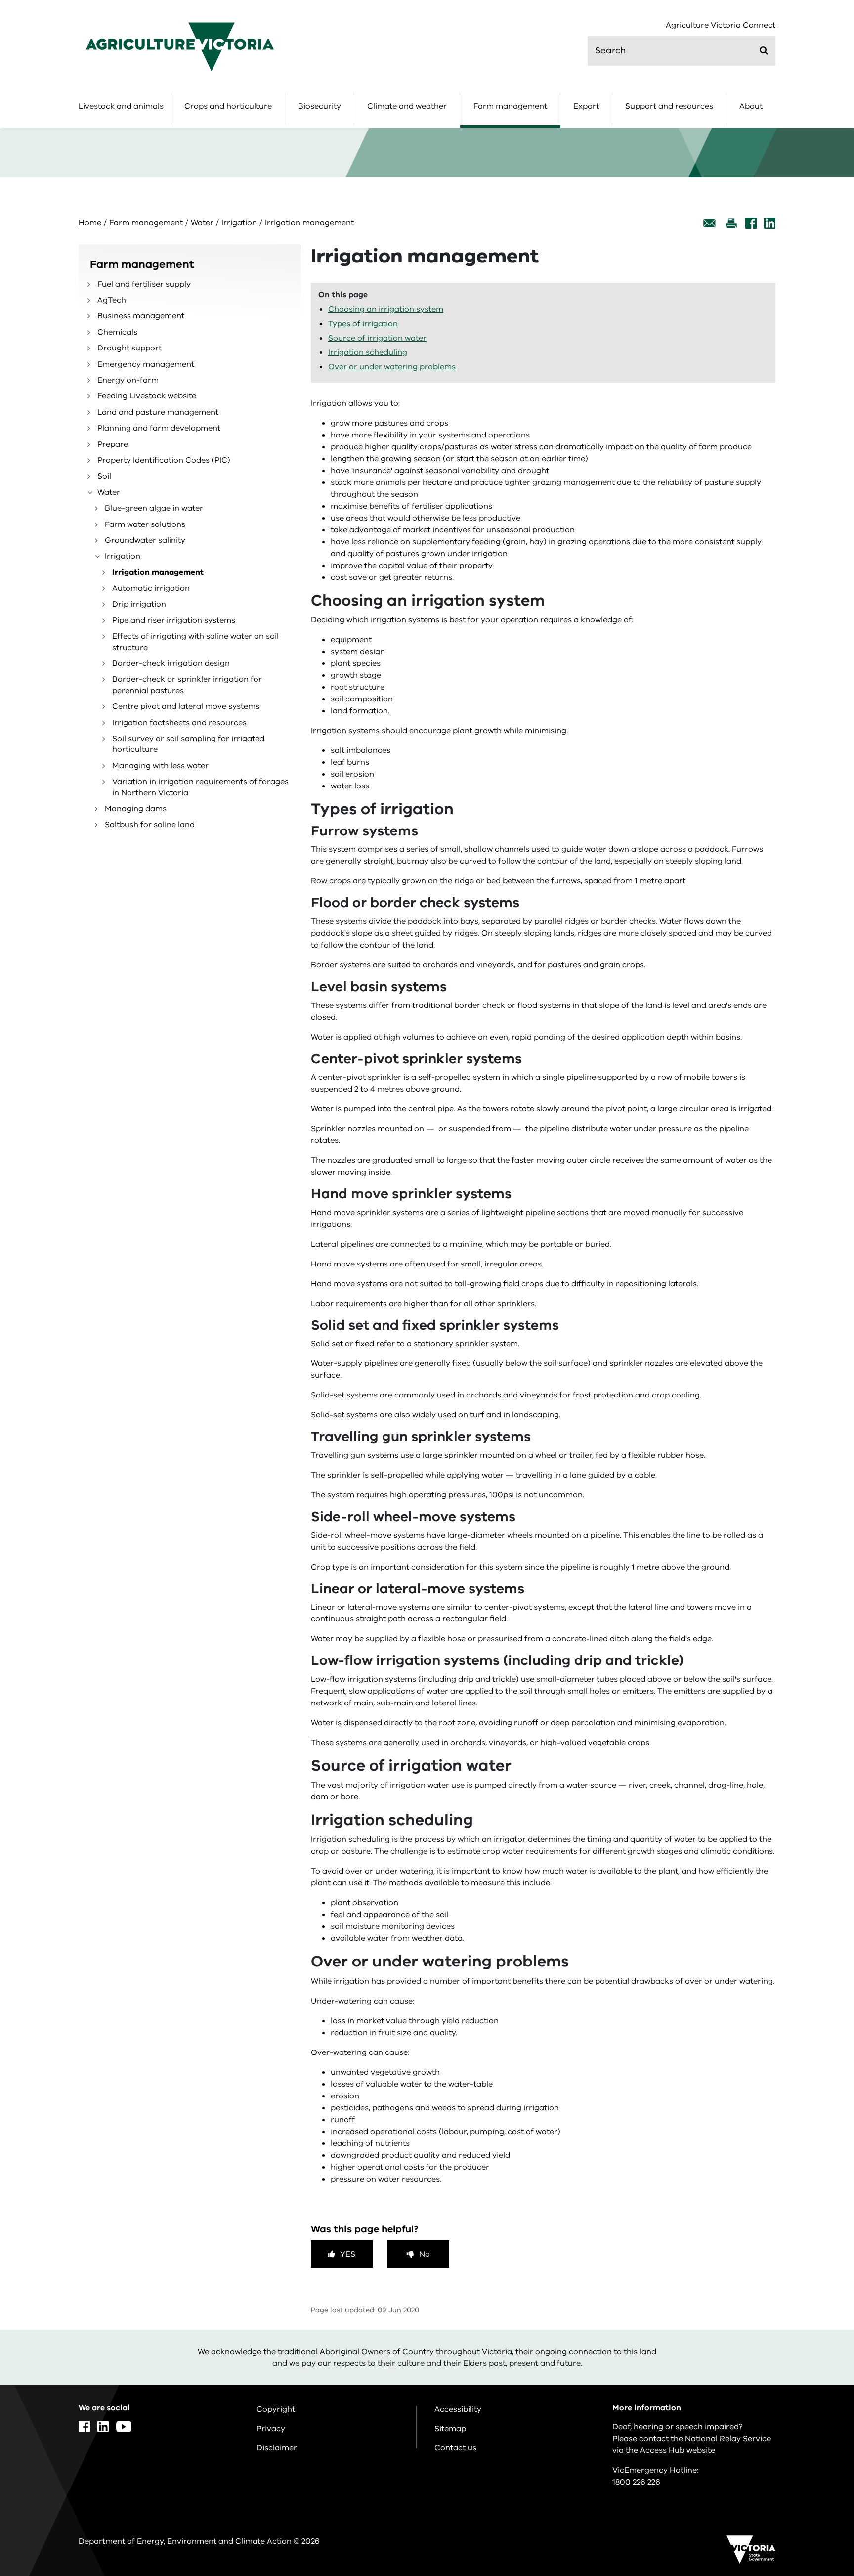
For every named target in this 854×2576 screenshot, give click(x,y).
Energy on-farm (128, 380)
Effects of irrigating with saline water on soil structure (195, 642)
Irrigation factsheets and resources (179, 723)
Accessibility (458, 2409)
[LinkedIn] (770, 223)
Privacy (271, 2429)
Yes (348, 2254)
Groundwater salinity (145, 540)
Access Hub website (678, 2450)
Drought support (129, 348)
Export (586, 106)
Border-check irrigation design (171, 663)
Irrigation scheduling (368, 352)
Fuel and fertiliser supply (144, 284)
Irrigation (239, 223)
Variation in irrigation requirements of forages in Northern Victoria (200, 787)
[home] (180, 46)
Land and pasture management (158, 412)
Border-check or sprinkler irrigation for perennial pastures (187, 685)
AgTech (112, 300)
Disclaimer (277, 2448)
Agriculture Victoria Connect (721, 25)
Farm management (510, 106)
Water (202, 223)
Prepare (113, 444)
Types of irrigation (363, 324)
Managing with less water (160, 766)
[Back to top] (815, 2336)
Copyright (276, 2409)
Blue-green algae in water (154, 508)
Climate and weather (407, 106)
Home (90, 223)
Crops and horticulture (228, 106)
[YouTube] (124, 2426)
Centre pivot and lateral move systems (186, 706)
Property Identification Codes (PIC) (164, 460)
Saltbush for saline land (150, 825)
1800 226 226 (636, 2482)
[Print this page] (731, 223)
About (751, 106)
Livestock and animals (121, 106)
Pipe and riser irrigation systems (174, 620)
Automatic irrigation (151, 588)
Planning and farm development (159, 428)
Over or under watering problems (392, 367)
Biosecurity (320, 106)
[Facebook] (751, 223)
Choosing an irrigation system (386, 309)
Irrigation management (158, 572)
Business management (141, 316)
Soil (104, 476)
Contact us (455, 2448)
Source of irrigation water (377, 338)
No (425, 2254)
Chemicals (117, 332)
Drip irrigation (139, 604)
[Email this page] (710, 223)
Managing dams (136, 809)
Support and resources (669, 106)
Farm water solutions (145, 524)
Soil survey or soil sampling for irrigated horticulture (188, 744)
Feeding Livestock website (147, 396)
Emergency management (146, 364)
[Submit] (764, 50)
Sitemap (450, 2429)
